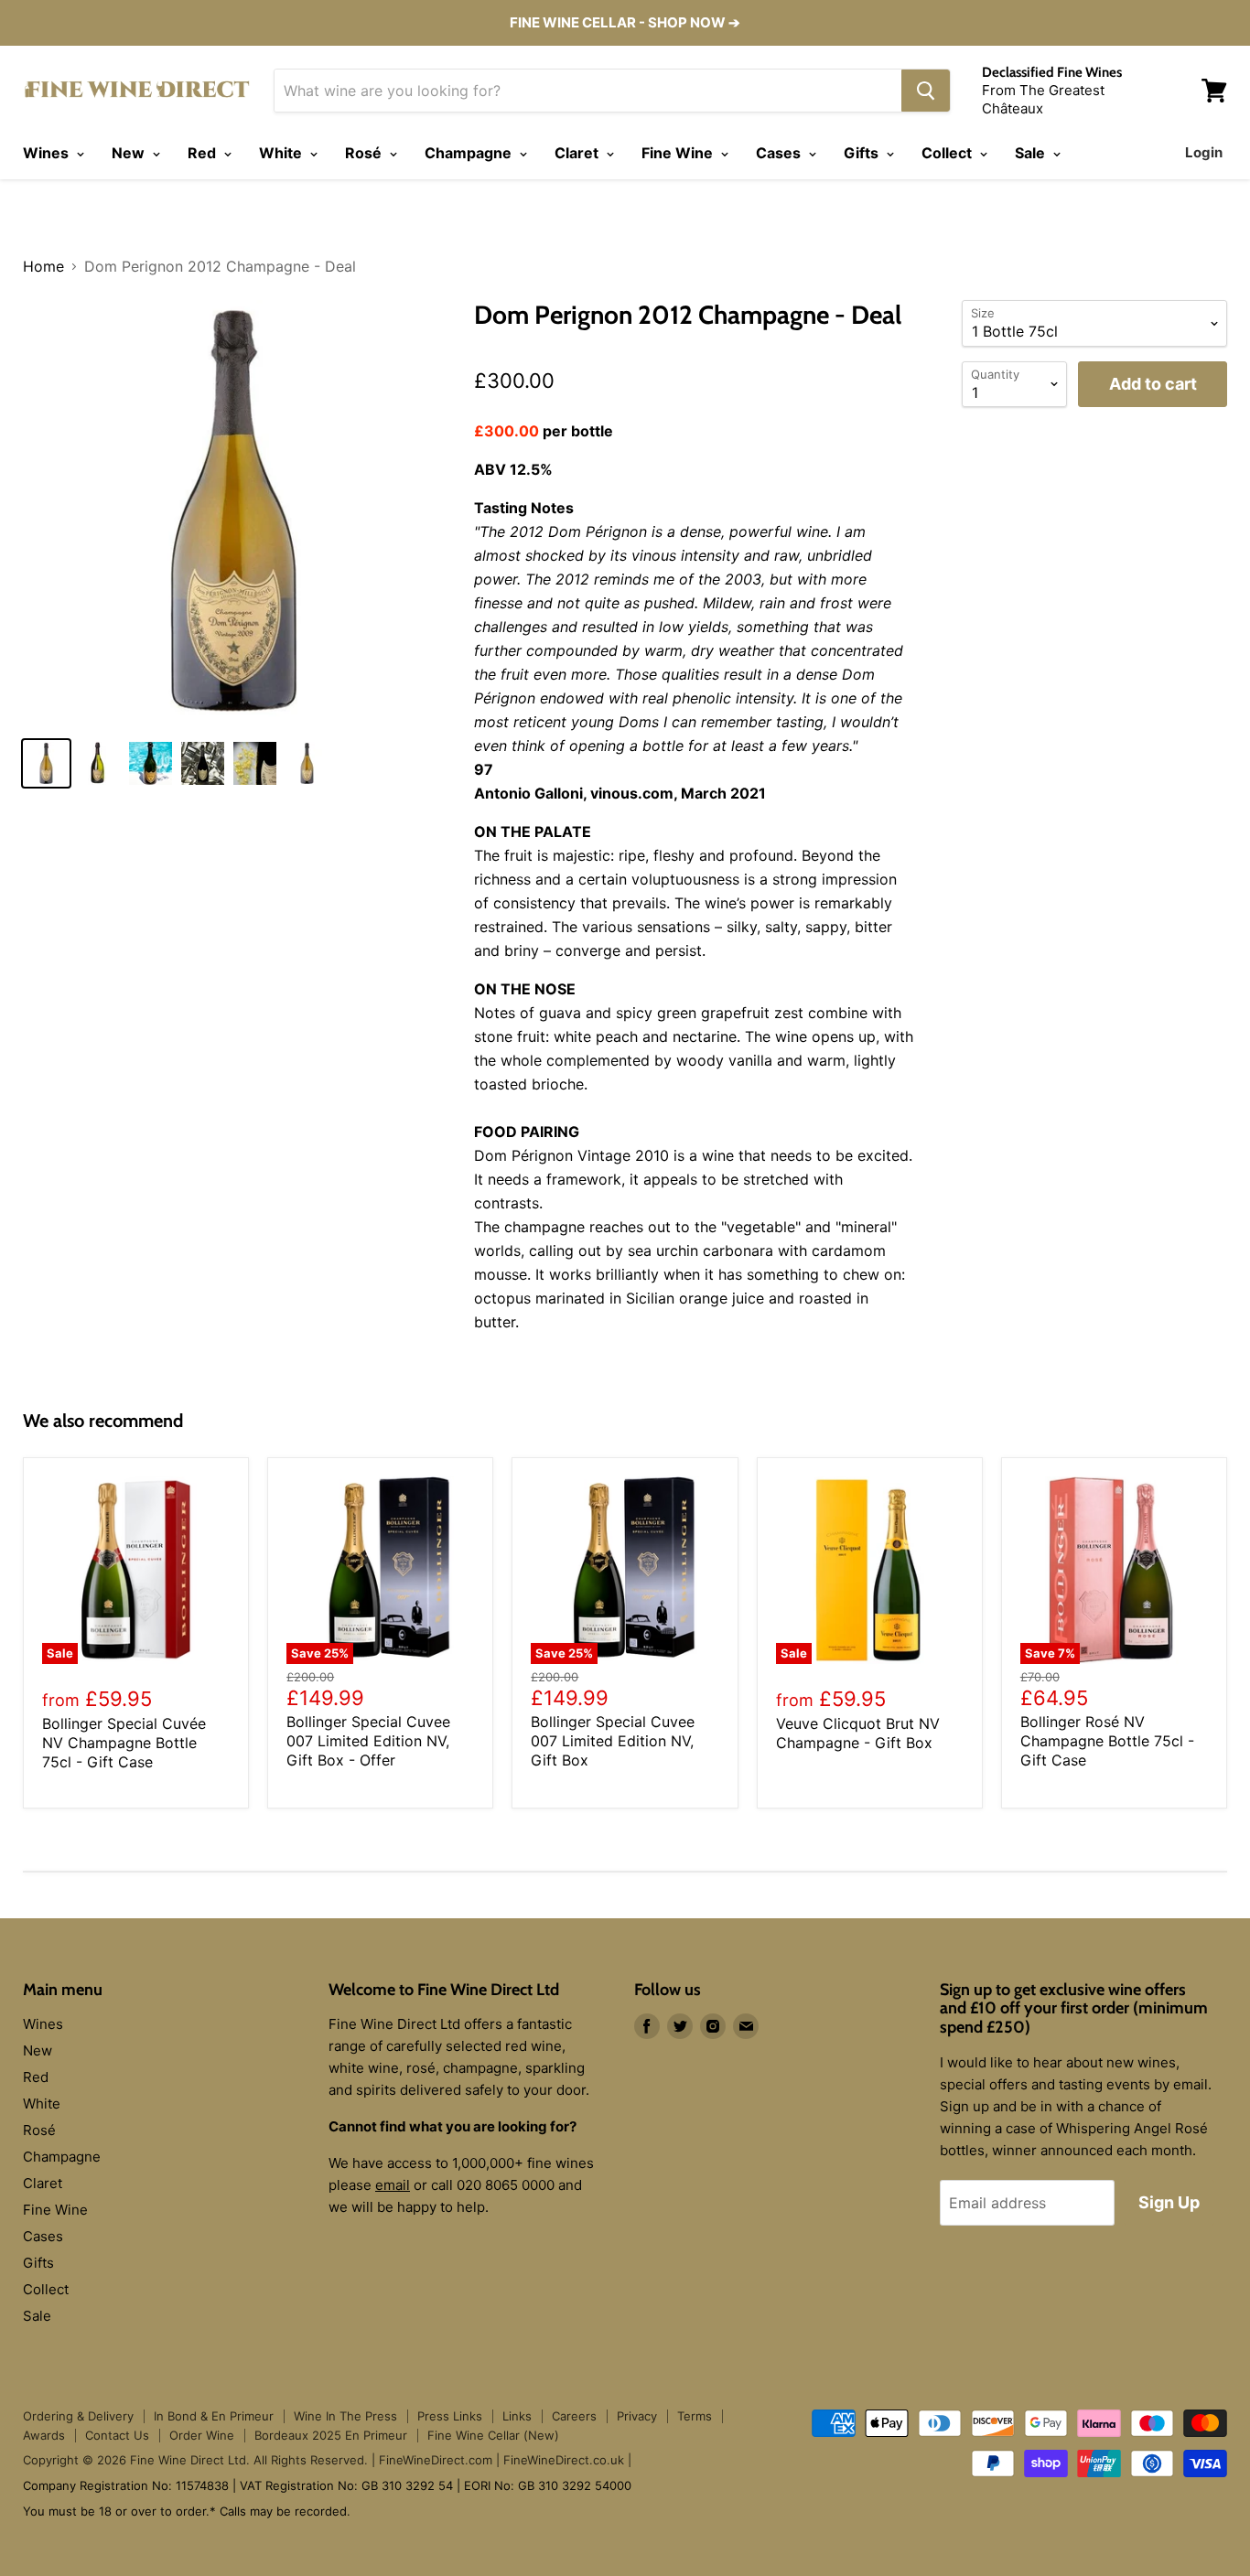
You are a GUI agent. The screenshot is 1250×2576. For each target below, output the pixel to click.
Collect (948, 153)
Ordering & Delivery (78, 2416)
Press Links (450, 2416)
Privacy (637, 2416)
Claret (578, 153)
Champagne (470, 153)
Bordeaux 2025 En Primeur (331, 2435)
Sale (1032, 153)
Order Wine (202, 2435)
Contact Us (117, 2435)
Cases (780, 153)
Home (43, 266)
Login (1204, 152)
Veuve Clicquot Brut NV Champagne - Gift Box (858, 1733)
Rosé (365, 153)
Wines (48, 153)
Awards (44, 2435)
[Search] (926, 91)
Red (204, 153)
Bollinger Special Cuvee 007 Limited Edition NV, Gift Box (613, 1741)
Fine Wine (679, 153)
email (393, 2185)
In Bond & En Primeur (214, 2416)
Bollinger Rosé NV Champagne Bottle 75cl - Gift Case (1107, 1741)
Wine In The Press (345, 2416)
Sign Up (1169, 2202)
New (130, 153)
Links (517, 2416)
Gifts (863, 153)
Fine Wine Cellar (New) (493, 2435)
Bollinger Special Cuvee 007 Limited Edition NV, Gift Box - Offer (368, 1741)
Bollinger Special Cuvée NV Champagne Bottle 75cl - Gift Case (124, 1743)
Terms (695, 2416)
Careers (574, 2416)
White (282, 153)
